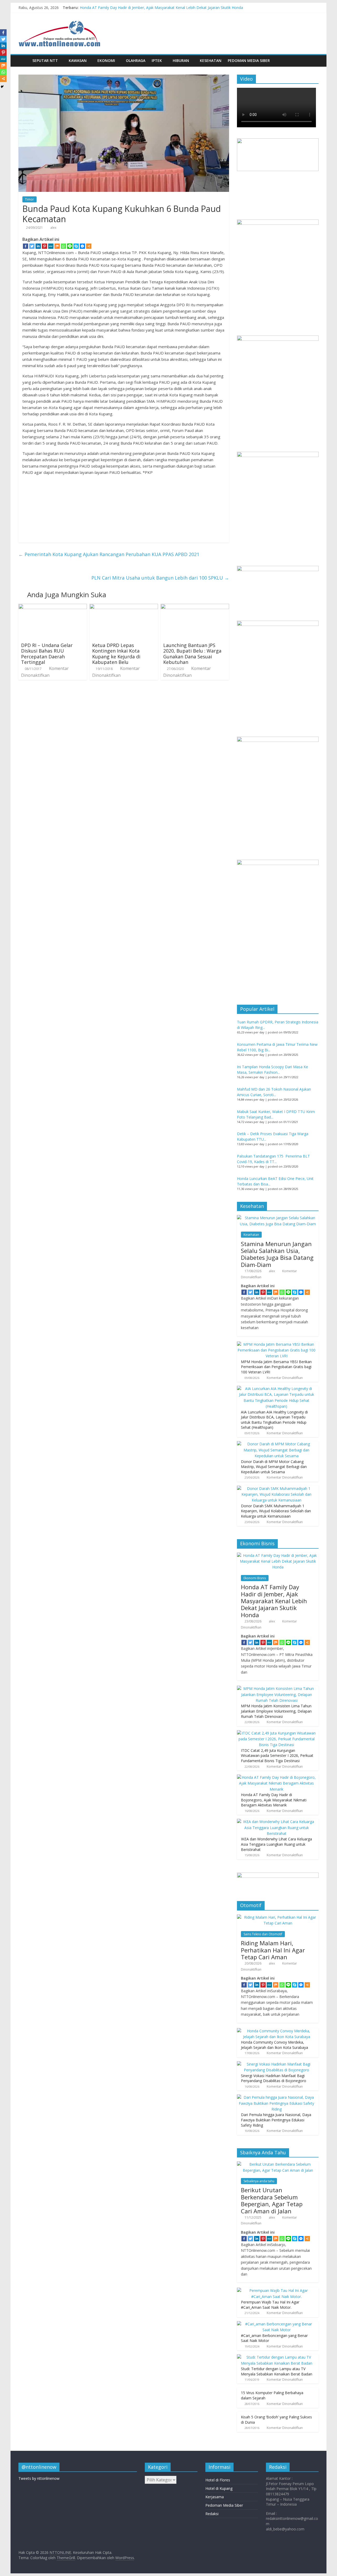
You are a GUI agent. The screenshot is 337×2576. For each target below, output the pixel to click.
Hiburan (181, 60)
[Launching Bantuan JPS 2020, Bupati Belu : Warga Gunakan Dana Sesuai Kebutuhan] (195, 607)
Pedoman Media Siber (249, 60)
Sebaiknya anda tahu (259, 2181)
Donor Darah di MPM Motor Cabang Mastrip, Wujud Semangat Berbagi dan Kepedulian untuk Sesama (274, 1467)
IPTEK (157, 60)
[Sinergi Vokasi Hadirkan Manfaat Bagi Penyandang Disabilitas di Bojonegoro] (276, 2064)
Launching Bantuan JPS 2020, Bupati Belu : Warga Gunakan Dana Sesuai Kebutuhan (192, 654)
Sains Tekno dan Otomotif (263, 1934)
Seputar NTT (45, 60)
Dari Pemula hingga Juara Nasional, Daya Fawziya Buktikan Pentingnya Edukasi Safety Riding (276, 2120)
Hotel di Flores (218, 2480)
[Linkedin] (38, 246)
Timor (29, 199)
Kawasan (78, 60)
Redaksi (212, 2514)
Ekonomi (106, 60)
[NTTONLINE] (24, 60)
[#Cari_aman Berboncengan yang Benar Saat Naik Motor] (276, 2324)
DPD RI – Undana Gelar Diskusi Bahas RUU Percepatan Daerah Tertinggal (47, 654)
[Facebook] (26, 246)
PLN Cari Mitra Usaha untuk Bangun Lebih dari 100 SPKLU (160, 578)
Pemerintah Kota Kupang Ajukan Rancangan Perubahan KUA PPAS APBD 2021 (109, 554)
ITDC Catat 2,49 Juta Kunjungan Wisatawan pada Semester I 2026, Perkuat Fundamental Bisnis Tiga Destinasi (277, 1756)
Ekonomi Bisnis (255, 1578)
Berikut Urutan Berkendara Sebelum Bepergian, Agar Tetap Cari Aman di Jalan (272, 2200)
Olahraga (136, 60)
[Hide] (2, 87)
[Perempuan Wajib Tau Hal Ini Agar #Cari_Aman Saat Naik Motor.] (276, 2290)
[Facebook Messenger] (82, 246)
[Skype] (76, 246)
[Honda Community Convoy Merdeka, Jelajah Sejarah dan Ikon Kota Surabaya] (276, 2031)
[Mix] (57, 246)
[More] (89, 246)
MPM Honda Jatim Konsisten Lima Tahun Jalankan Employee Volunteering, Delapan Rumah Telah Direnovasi (276, 1711)
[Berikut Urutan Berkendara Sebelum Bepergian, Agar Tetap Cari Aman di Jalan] (278, 2164)
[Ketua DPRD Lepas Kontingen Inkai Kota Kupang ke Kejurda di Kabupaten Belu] (124, 607)
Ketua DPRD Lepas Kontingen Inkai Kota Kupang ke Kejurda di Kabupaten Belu (116, 654)
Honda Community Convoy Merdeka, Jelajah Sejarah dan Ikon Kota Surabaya (274, 2045)
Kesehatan (211, 60)
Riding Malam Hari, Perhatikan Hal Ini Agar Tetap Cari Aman (273, 1950)
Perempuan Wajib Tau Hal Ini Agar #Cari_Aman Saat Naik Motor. (270, 2305)
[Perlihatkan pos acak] (313, 61)
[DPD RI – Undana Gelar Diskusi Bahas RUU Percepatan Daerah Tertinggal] (53, 607)
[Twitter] (32, 246)
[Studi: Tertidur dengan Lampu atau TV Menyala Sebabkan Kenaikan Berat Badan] (276, 2357)
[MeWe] (51, 246)
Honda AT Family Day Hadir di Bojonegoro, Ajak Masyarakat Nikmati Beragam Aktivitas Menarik (274, 1800)
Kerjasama (215, 2497)
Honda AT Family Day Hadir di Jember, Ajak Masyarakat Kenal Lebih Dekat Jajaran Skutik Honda (161, 8)
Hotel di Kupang (219, 2488)
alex (53, 228)
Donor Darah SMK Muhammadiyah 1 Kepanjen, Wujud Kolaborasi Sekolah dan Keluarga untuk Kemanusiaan (276, 1511)
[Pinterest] (44, 246)
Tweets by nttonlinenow (39, 2478)
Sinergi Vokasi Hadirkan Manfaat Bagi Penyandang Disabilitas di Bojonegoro (274, 2078)
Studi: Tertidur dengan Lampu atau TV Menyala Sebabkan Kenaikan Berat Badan (277, 2371)
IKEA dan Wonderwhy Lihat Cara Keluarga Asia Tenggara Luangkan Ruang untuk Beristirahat (276, 1844)
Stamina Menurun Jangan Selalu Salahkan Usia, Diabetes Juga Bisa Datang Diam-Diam (277, 1254)
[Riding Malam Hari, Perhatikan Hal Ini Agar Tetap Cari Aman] (278, 1917)
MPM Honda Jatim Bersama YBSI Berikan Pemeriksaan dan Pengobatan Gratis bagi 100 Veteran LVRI (276, 1367)
